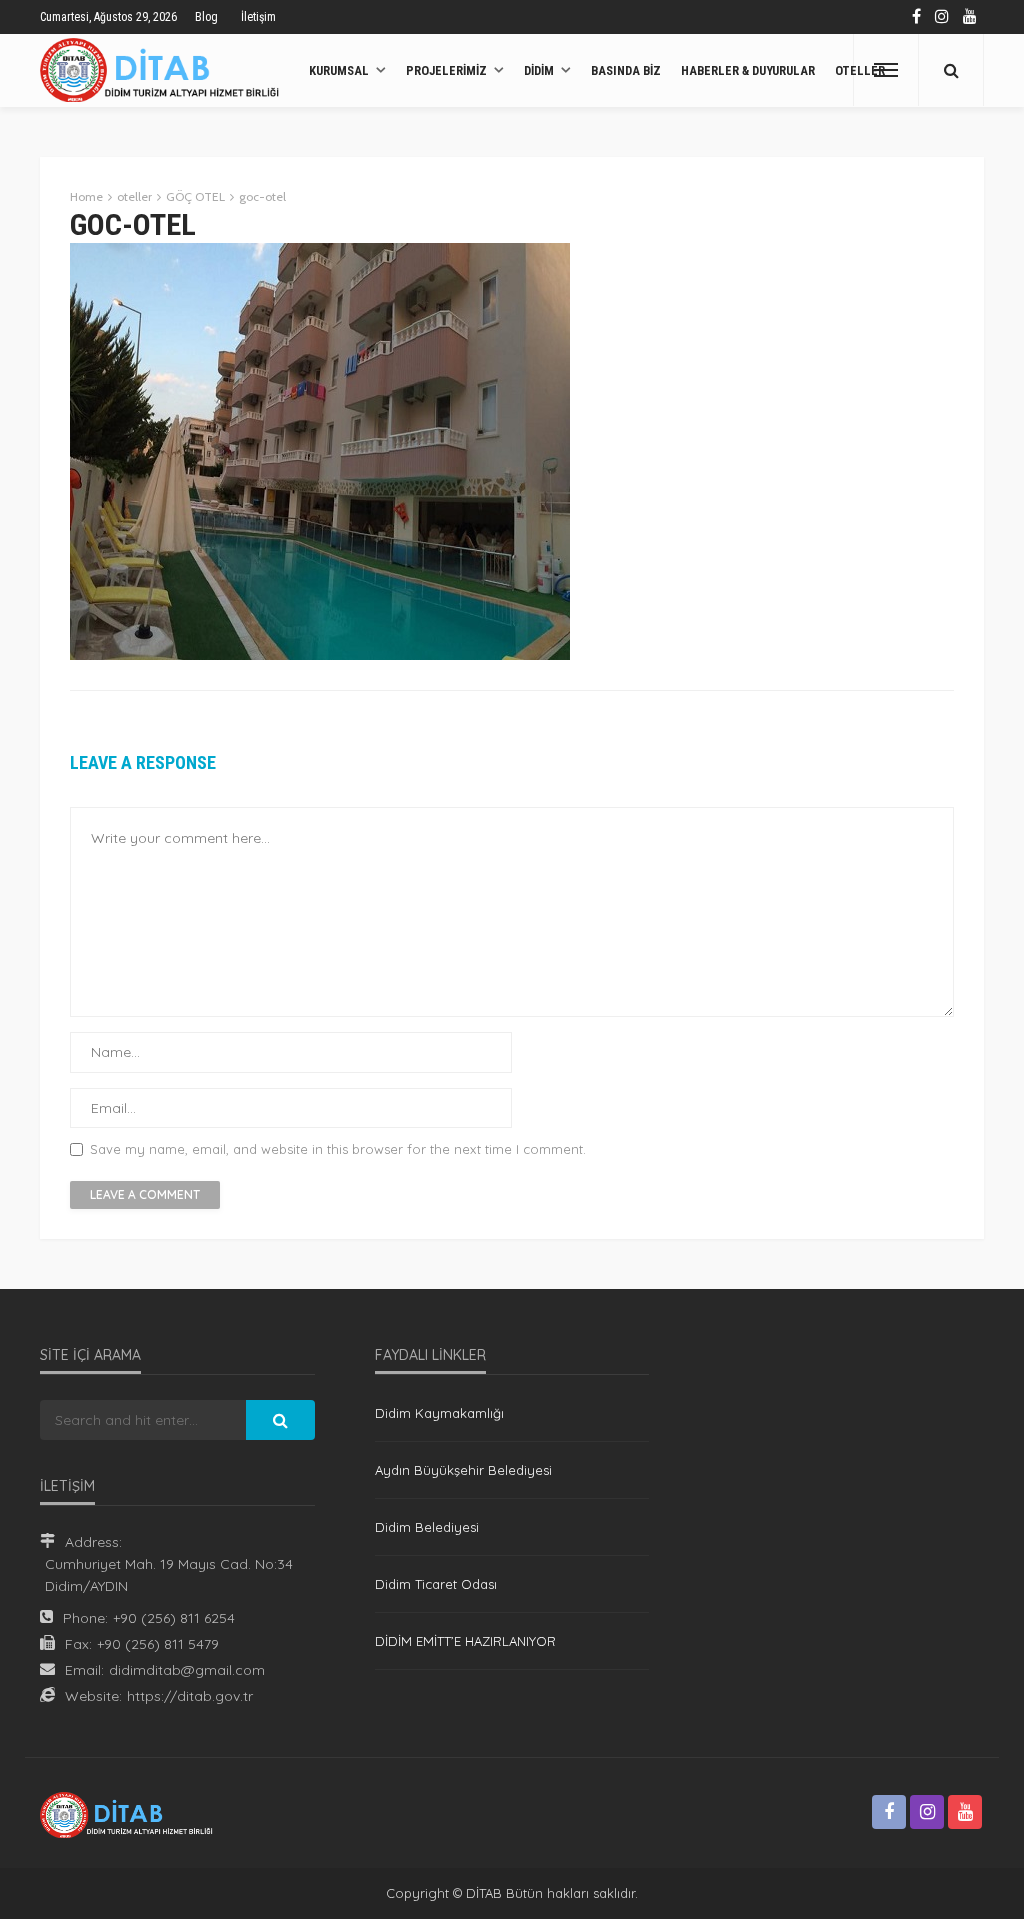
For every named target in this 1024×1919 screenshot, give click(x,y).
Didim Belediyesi (427, 1527)
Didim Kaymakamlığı (439, 1413)
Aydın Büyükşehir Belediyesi (463, 1470)
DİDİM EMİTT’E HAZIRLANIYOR (465, 1641)
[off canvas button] (886, 70)
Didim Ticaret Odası (436, 1584)
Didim (539, 70)
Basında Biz (626, 70)
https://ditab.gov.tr (190, 1696)
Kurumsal (339, 70)
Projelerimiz (446, 70)
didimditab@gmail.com (187, 1670)
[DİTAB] (164, 70)
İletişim (258, 17)
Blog (206, 17)
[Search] (951, 70)
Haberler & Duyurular (748, 70)
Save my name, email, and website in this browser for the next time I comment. (338, 1149)
